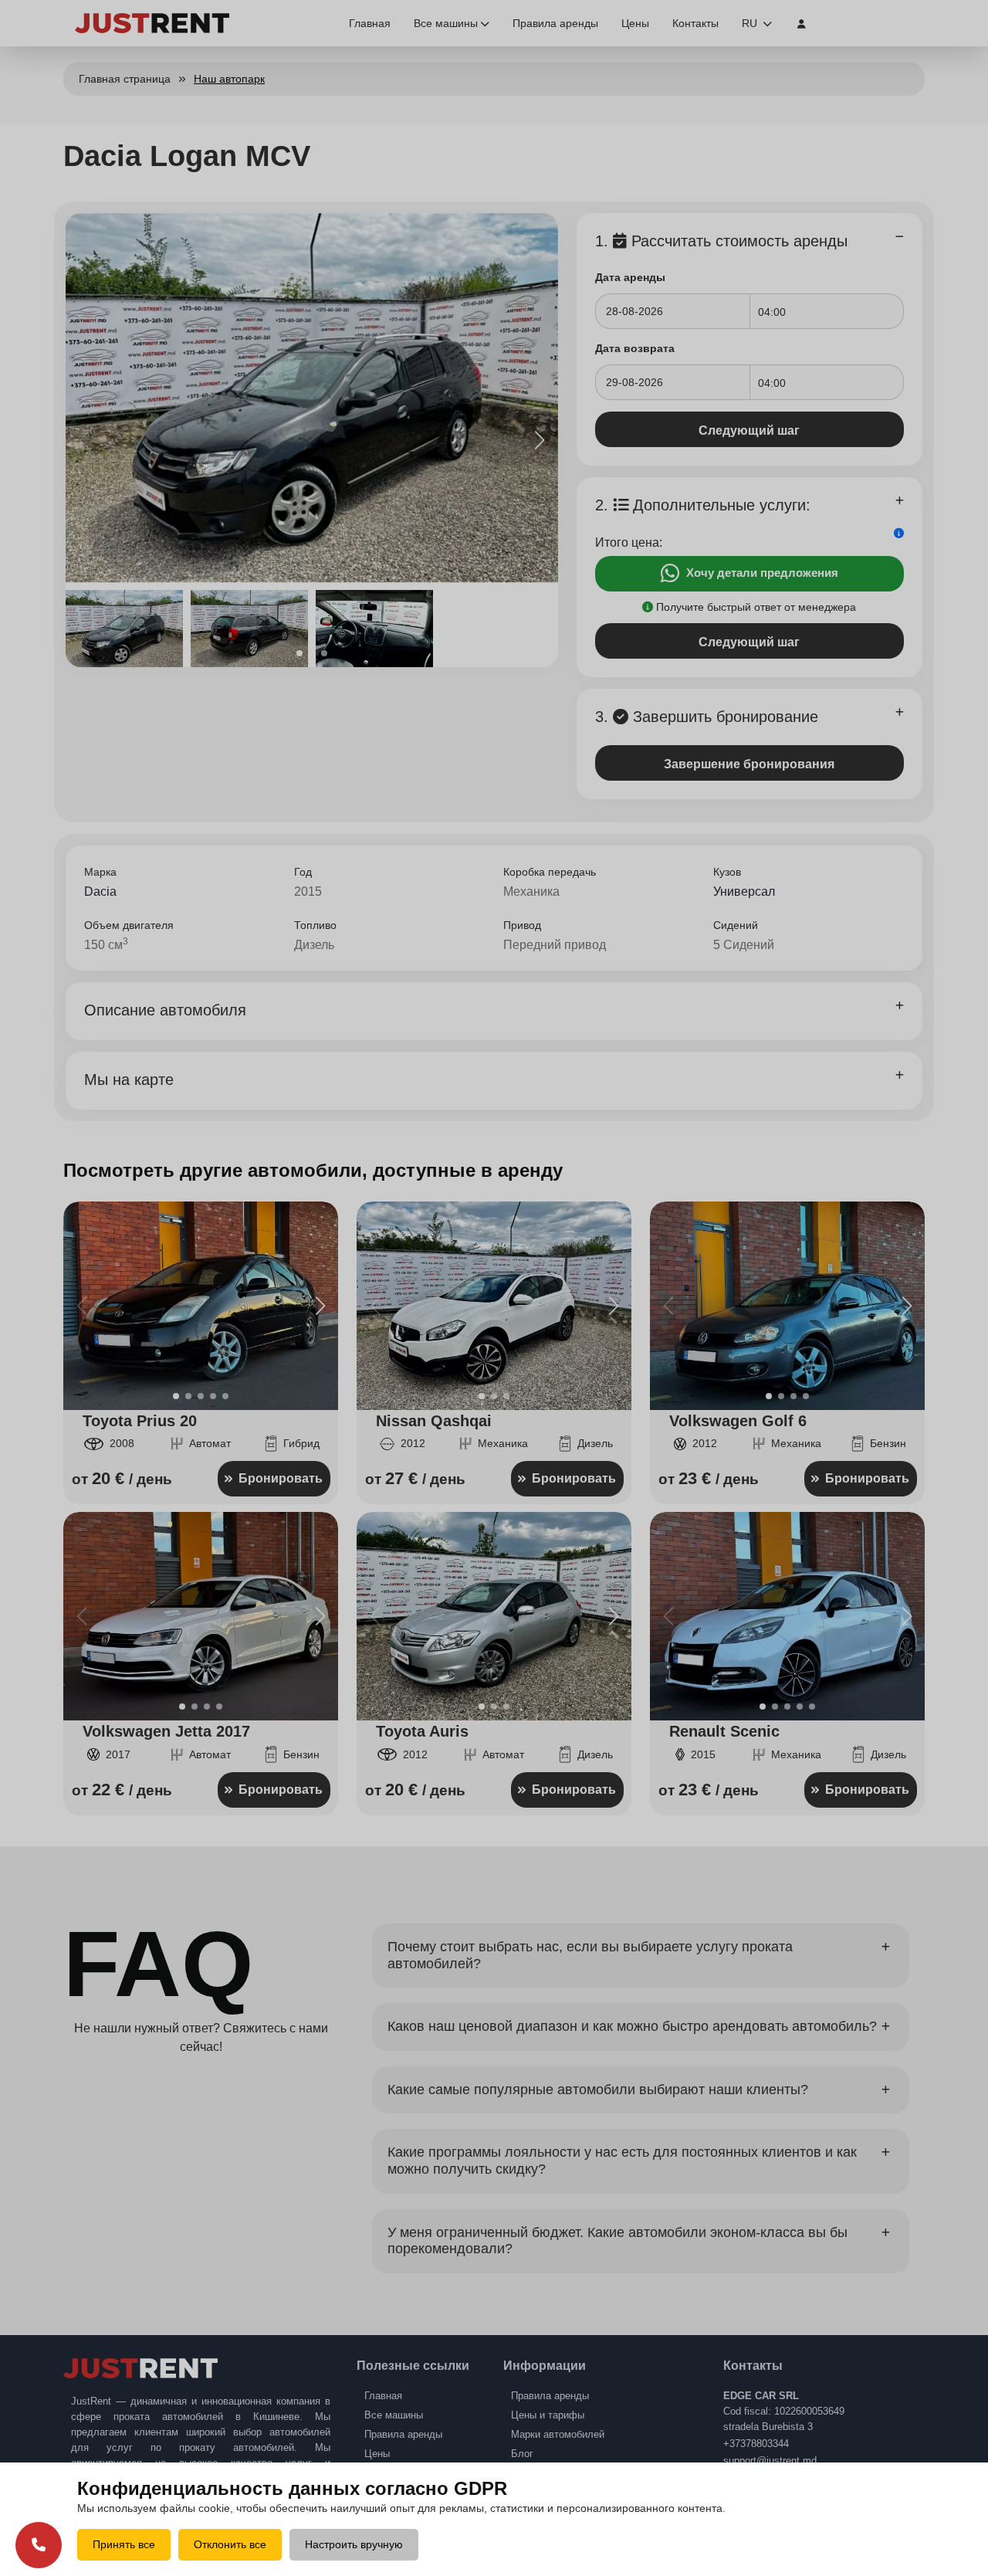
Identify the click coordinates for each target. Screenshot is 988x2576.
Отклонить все (230, 2544)
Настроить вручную (354, 2544)
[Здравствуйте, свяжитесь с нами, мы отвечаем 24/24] (39, 2545)
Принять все (124, 2544)
